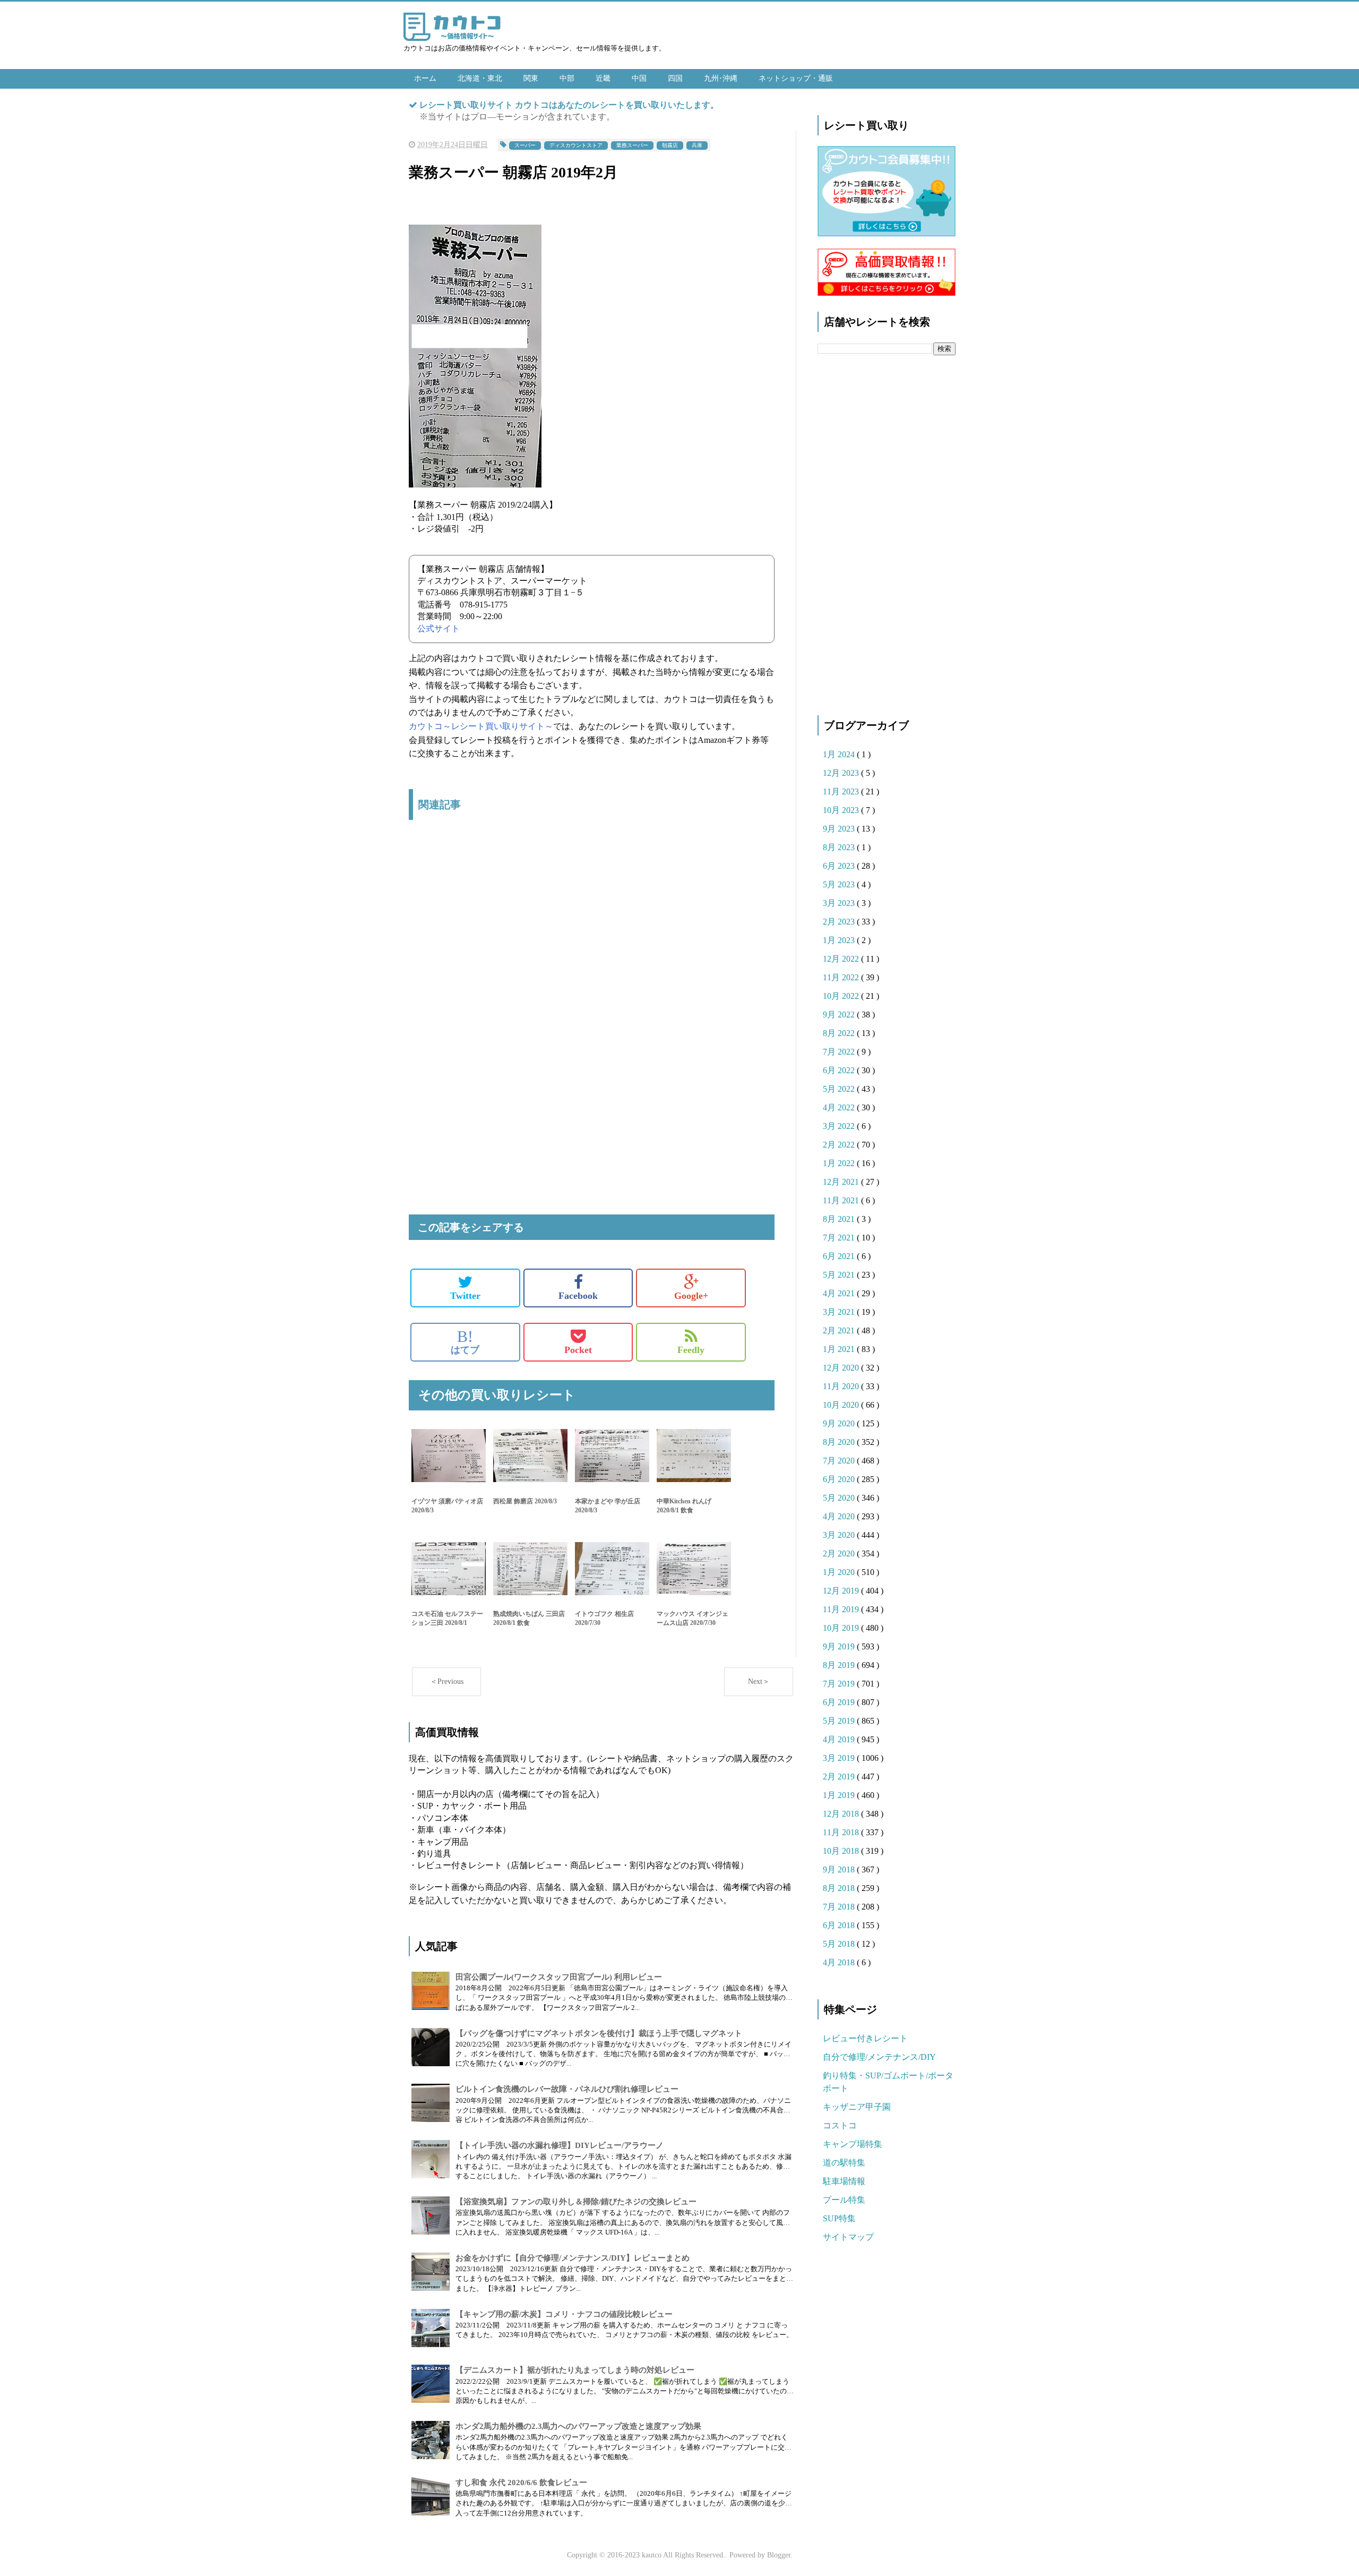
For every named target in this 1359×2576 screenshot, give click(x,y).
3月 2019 (840, 1758)
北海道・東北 (480, 78)
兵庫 (697, 145)
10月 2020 (842, 1405)
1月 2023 (840, 940)
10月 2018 (842, 1851)
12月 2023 (842, 773)
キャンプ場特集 (853, 2144)
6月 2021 (840, 1256)
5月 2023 (840, 884)
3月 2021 (840, 1312)
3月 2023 (840, 903)
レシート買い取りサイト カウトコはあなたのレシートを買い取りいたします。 (569, 105)
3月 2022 (840, 1126)
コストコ (840, 2125)
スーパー (525, 145)
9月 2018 (840, 1869)
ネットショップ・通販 (796, 78)
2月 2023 (840, 922)
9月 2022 (840, 1015)
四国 (675, 78)
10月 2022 (842, 996)
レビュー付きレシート (865, 2038)
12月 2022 (842, 959)
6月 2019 (840, 1702)
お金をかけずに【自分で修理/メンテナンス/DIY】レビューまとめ (573, 2258)
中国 (639, 78)
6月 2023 (840, 866)
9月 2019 (840, 1646)
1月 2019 (840, 1795)
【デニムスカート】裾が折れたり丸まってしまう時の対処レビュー (575, 2370)
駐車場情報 (844, 2181)
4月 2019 (840, 1739)
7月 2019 (840, 1684)
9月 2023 (840, 829)
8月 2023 (840, 847)
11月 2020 (842, 1386)
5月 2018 (840, 1944)
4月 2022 (840, 1107)
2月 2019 (840, 1777)
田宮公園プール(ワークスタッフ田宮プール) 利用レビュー (559, 1977)
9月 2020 (840, 1423)
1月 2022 (840, 1163)
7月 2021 (840, 1238)
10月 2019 (842, 1628)
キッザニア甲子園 (857, 2107)
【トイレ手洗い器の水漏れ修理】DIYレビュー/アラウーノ (560, 2145)
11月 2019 (842, 1609)
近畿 (603, 78)
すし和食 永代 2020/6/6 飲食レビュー (521, 2483)
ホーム (425, 78)
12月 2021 (842, 1182)
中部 (567, 78)
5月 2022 (840, 1089)
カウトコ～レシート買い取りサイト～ (481, 726)
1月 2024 (840, 754)
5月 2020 (840, 1498)
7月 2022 (840, 1052)
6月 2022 (840, 1070)
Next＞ (759, 1681)
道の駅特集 (844, 2163)
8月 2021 (840, 1219)
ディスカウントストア (576, 145)
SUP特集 (839, 2218)
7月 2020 (840, 1461)
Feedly (691, 1350)
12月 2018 (842, 1814)
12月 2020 (842, 1368)
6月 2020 (840, 1479)
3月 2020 (840, 1535)
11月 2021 (842, 1200)
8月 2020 (840, 1442)
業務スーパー (632, 145)
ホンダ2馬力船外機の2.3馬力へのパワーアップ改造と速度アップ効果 (578, 2426)
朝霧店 (670, 145)
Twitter (465, 1296)
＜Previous (447, 1681)
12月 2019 (842, 1591)
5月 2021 (840, 1275)
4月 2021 (840, 1293)
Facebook (578, 1296)
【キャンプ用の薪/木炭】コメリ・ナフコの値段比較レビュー (564, 2314)
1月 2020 (840, 1572)
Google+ (691, 1296)
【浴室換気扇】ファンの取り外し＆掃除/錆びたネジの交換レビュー (576, 2202)
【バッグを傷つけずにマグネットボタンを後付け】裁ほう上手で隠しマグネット (599, 2033)
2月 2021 (840, 1330)
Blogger (779, 2555)
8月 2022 (840, 1033)
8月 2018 (840, 1888)
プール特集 (844, 2200)
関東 (531, 78)
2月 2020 (840, 1554)
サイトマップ (848, 2237)
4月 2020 (840, 1516)
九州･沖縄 (721, 78)
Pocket (578, 1350)
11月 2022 (842, 977)
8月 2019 (840, 1665)
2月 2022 (840, 1145)
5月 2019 (840, 1721)
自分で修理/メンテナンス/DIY (879, 2057)
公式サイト (438, 628)
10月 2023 (842, 810)
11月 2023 (842, 791)
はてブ (465, 1342)
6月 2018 (840, 1925)
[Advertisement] (592, 940)
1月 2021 (840, 1349)
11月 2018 (842, 1832)
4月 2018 (840, 1962)
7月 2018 (840, 1907)
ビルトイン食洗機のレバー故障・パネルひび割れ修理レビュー (567, 2089)
